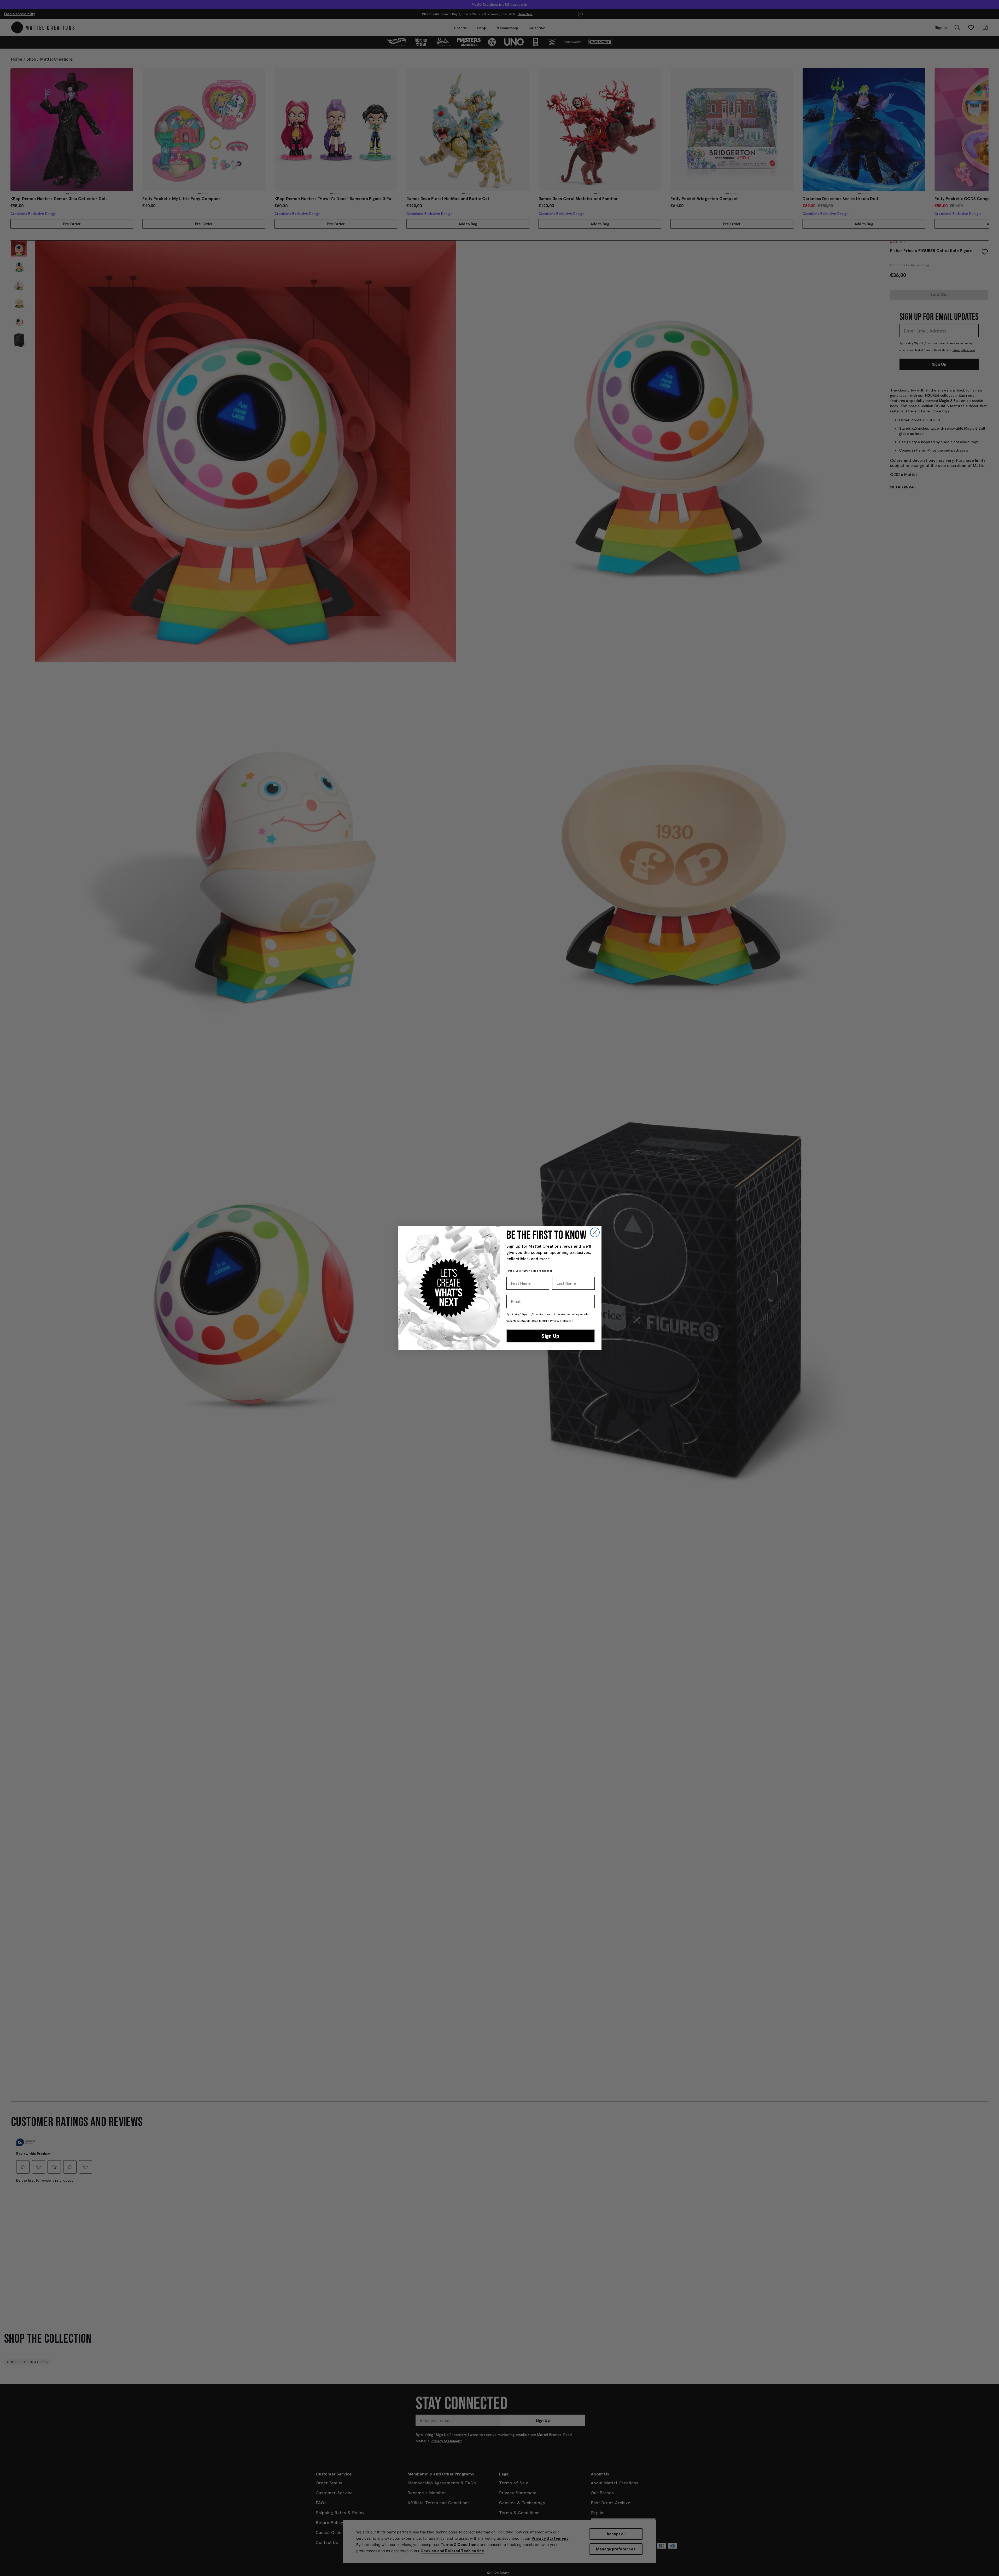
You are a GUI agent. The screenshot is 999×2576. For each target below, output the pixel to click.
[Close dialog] (595, 1232)
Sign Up (550, 1336)
